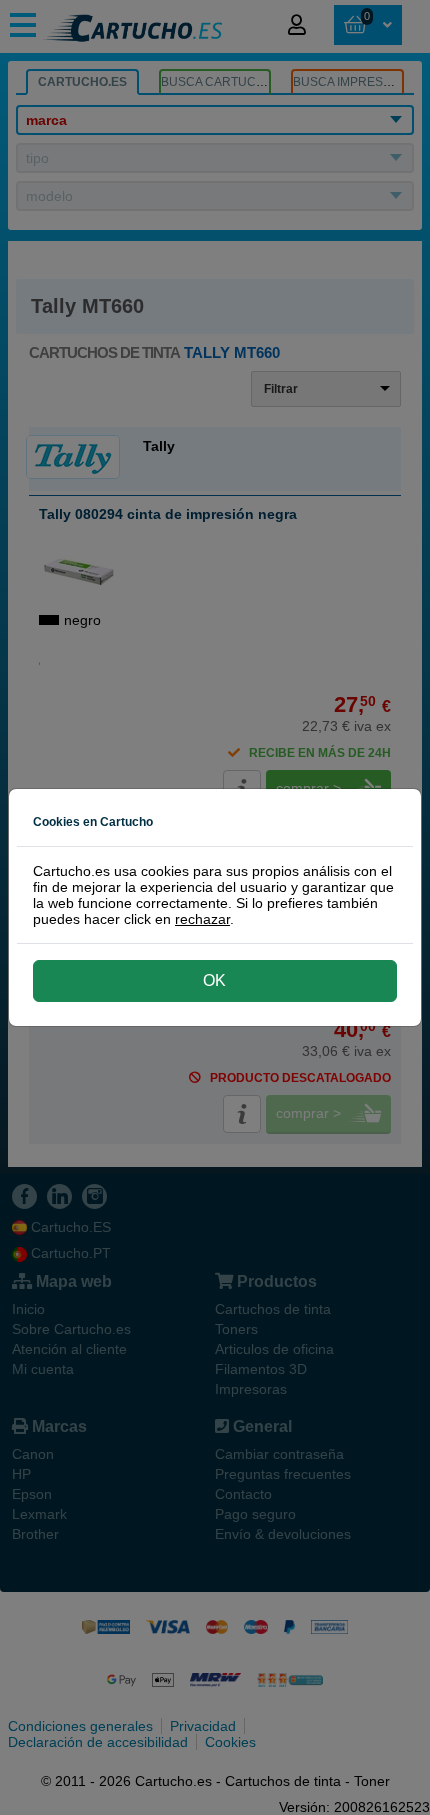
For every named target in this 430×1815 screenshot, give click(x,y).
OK (214, 980)
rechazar (202, 919)
